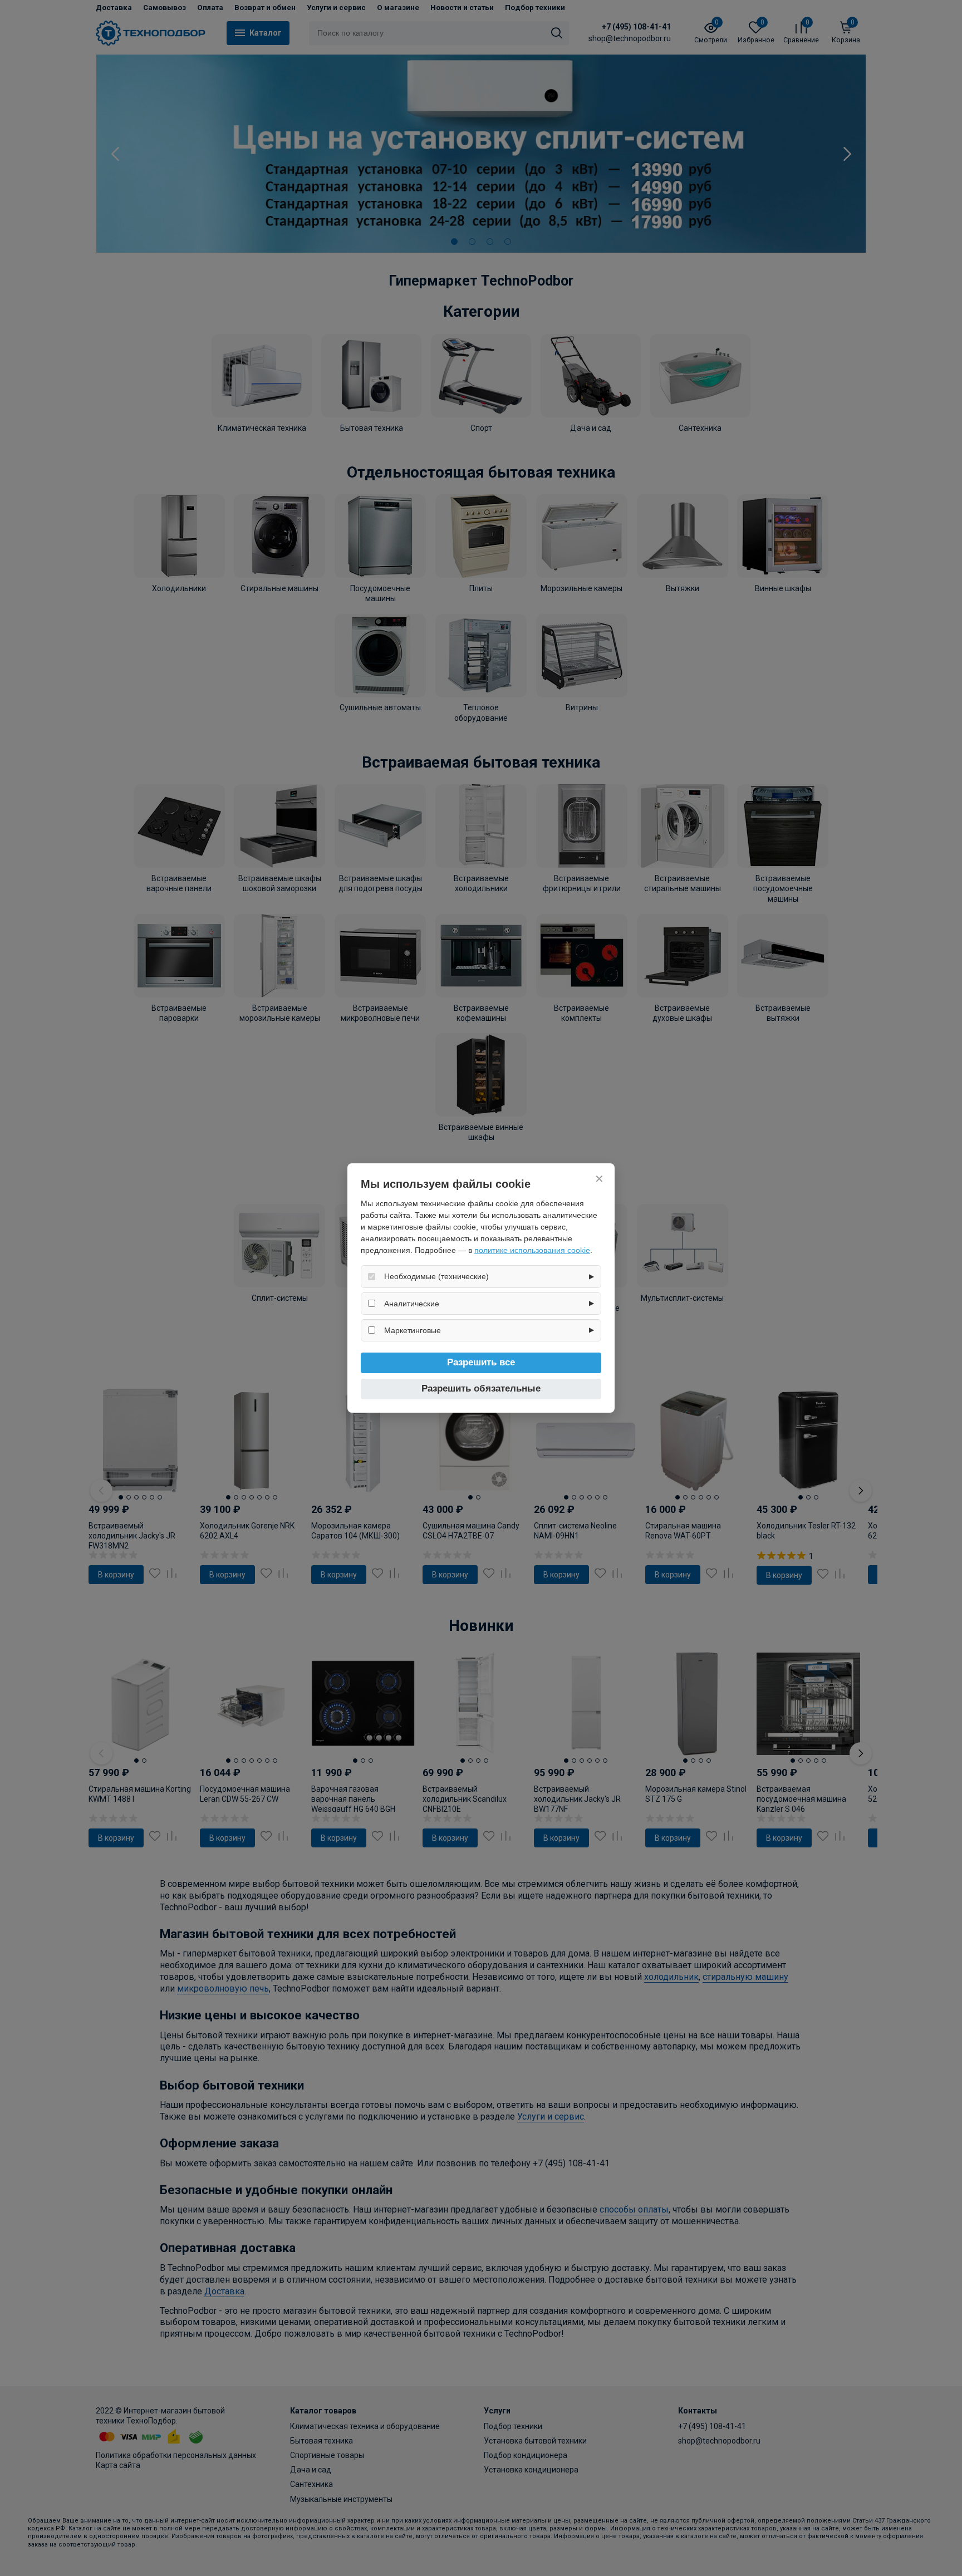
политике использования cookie (532, 1250)
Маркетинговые (413, 1330)
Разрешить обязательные (481, 1388)
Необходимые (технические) (436, 1276)
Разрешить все (481, 1362)
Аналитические (412, 1304)
